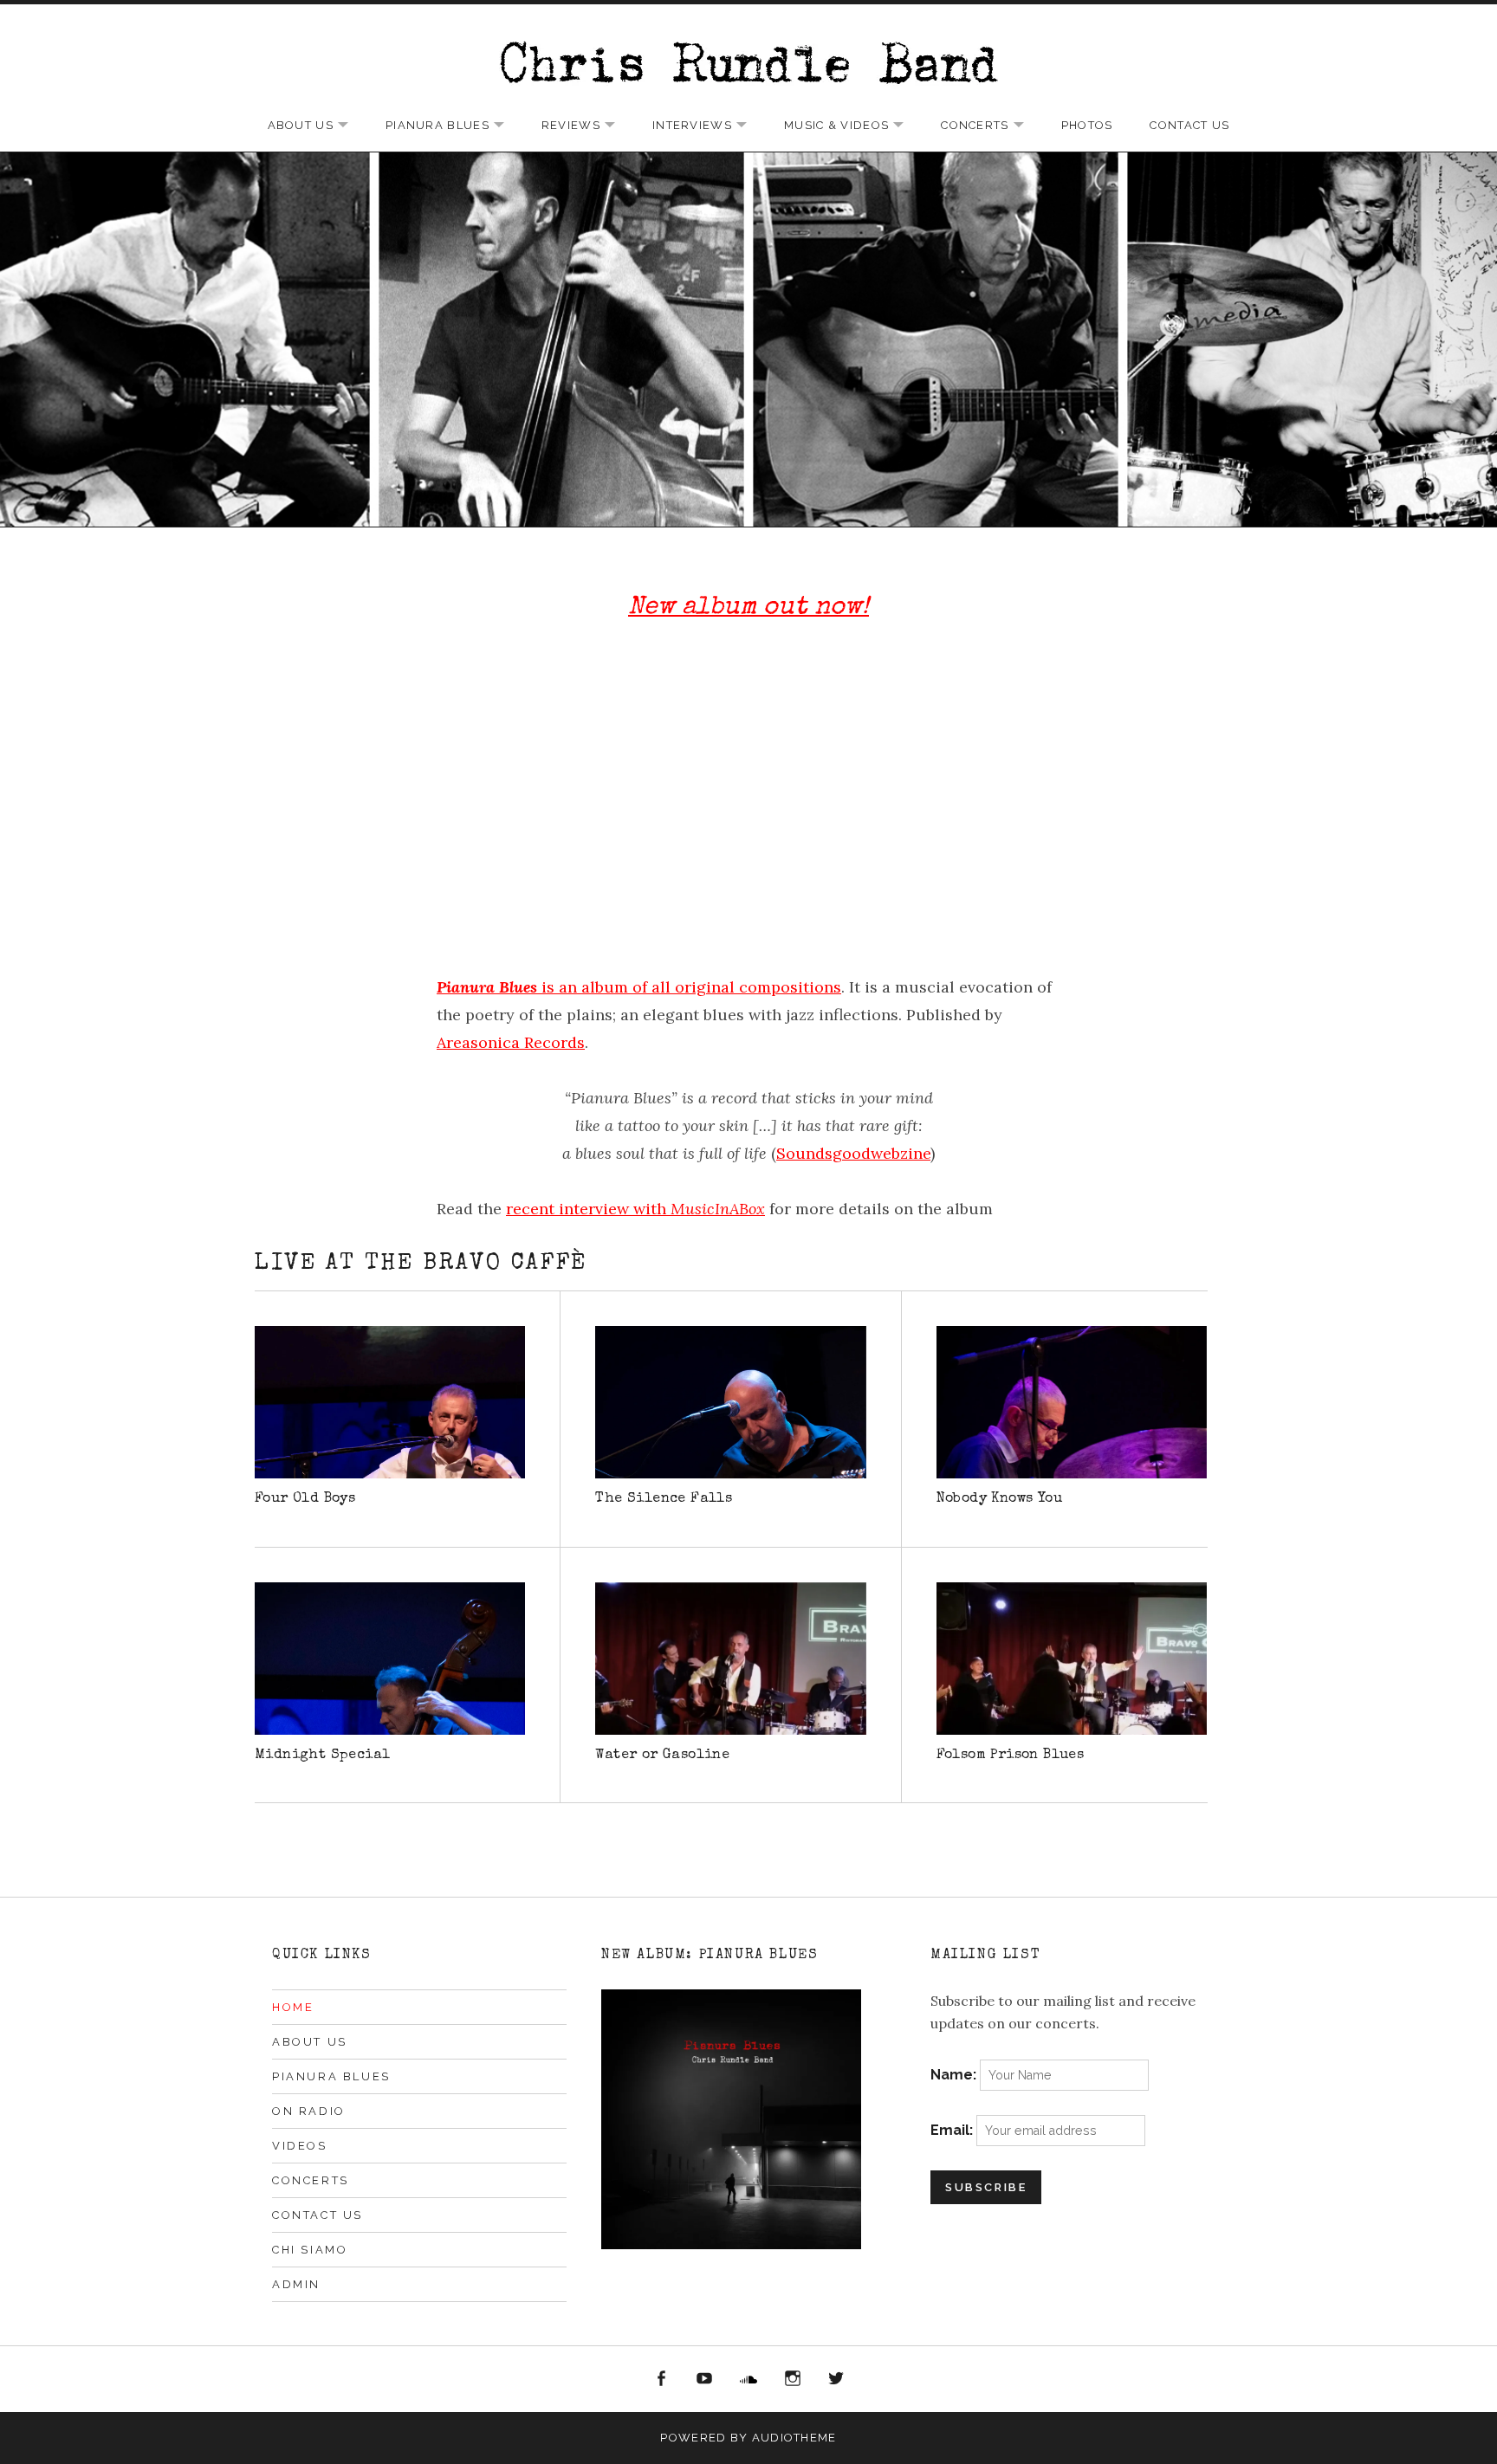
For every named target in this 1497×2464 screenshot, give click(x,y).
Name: (955, 2075)
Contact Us (1189, 125)
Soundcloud (748, 2379)
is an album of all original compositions (639, 987)
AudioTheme (794, 2438)
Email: (953, 2130)
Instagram (793, 2379)
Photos (1087, 125)
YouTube (705, 2379)
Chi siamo (310, 2250)
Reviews (587, 126)
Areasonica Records (511, 1042)
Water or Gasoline (662, 1756)
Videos (300, 2146)
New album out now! (748, 608)
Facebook (661, 2379)
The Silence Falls (664, 1499)
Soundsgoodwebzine (853, 1153)
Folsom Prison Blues (1011, 1756)
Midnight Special (322, 1756)
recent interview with (635, 1209)
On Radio (309, 2111)
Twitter (836, 2379)
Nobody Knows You (999, 1499)
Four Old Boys (305, 1499)
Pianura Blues (454, 126)
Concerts (991, 126)
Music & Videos (852, 126)
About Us (317, 126)
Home (293, 2007)
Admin (296, 2284)
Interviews (708, 126)
